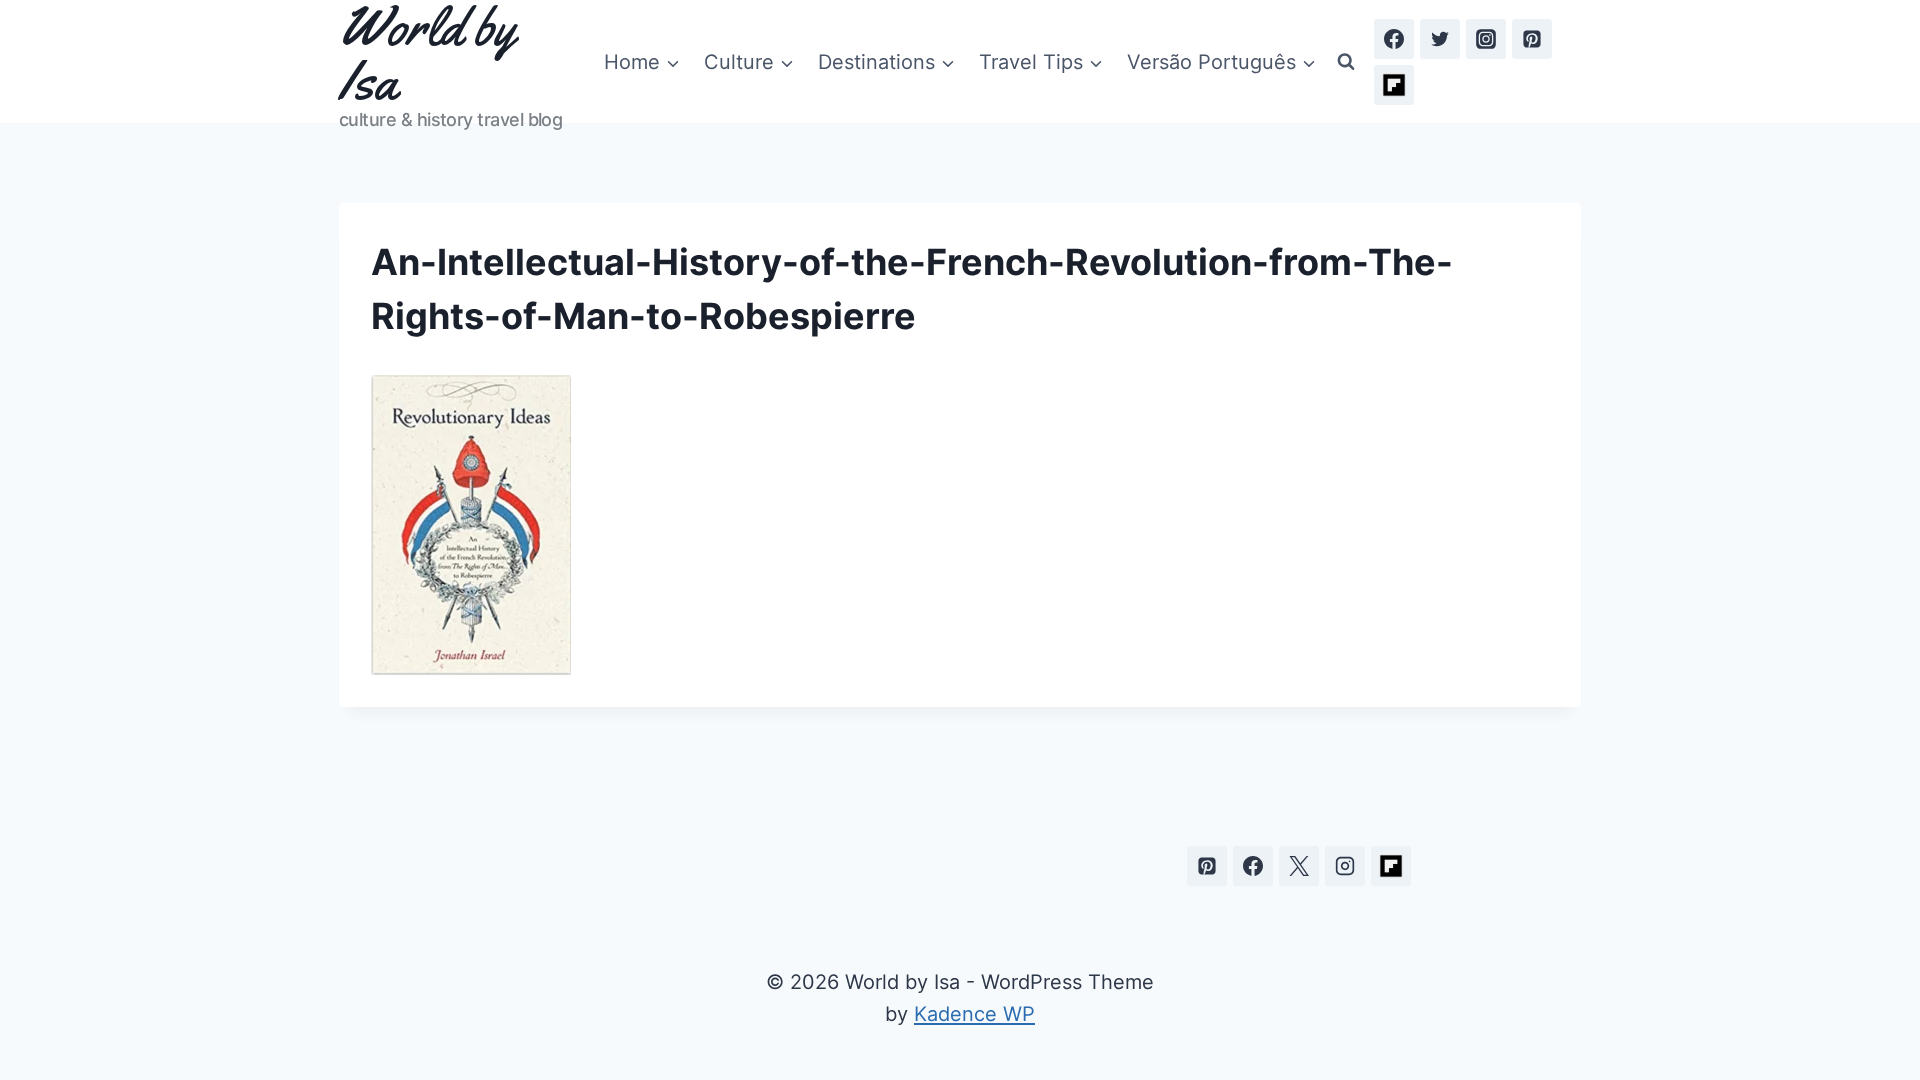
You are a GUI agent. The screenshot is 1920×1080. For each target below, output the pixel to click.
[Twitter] (1440, 39)
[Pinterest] (1532, 39)
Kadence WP (974, 1014)
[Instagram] (1486, 39)
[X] (1299, 866)
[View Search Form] (1346, 62)
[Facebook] (1394, 39)
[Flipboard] (1394, 85)
